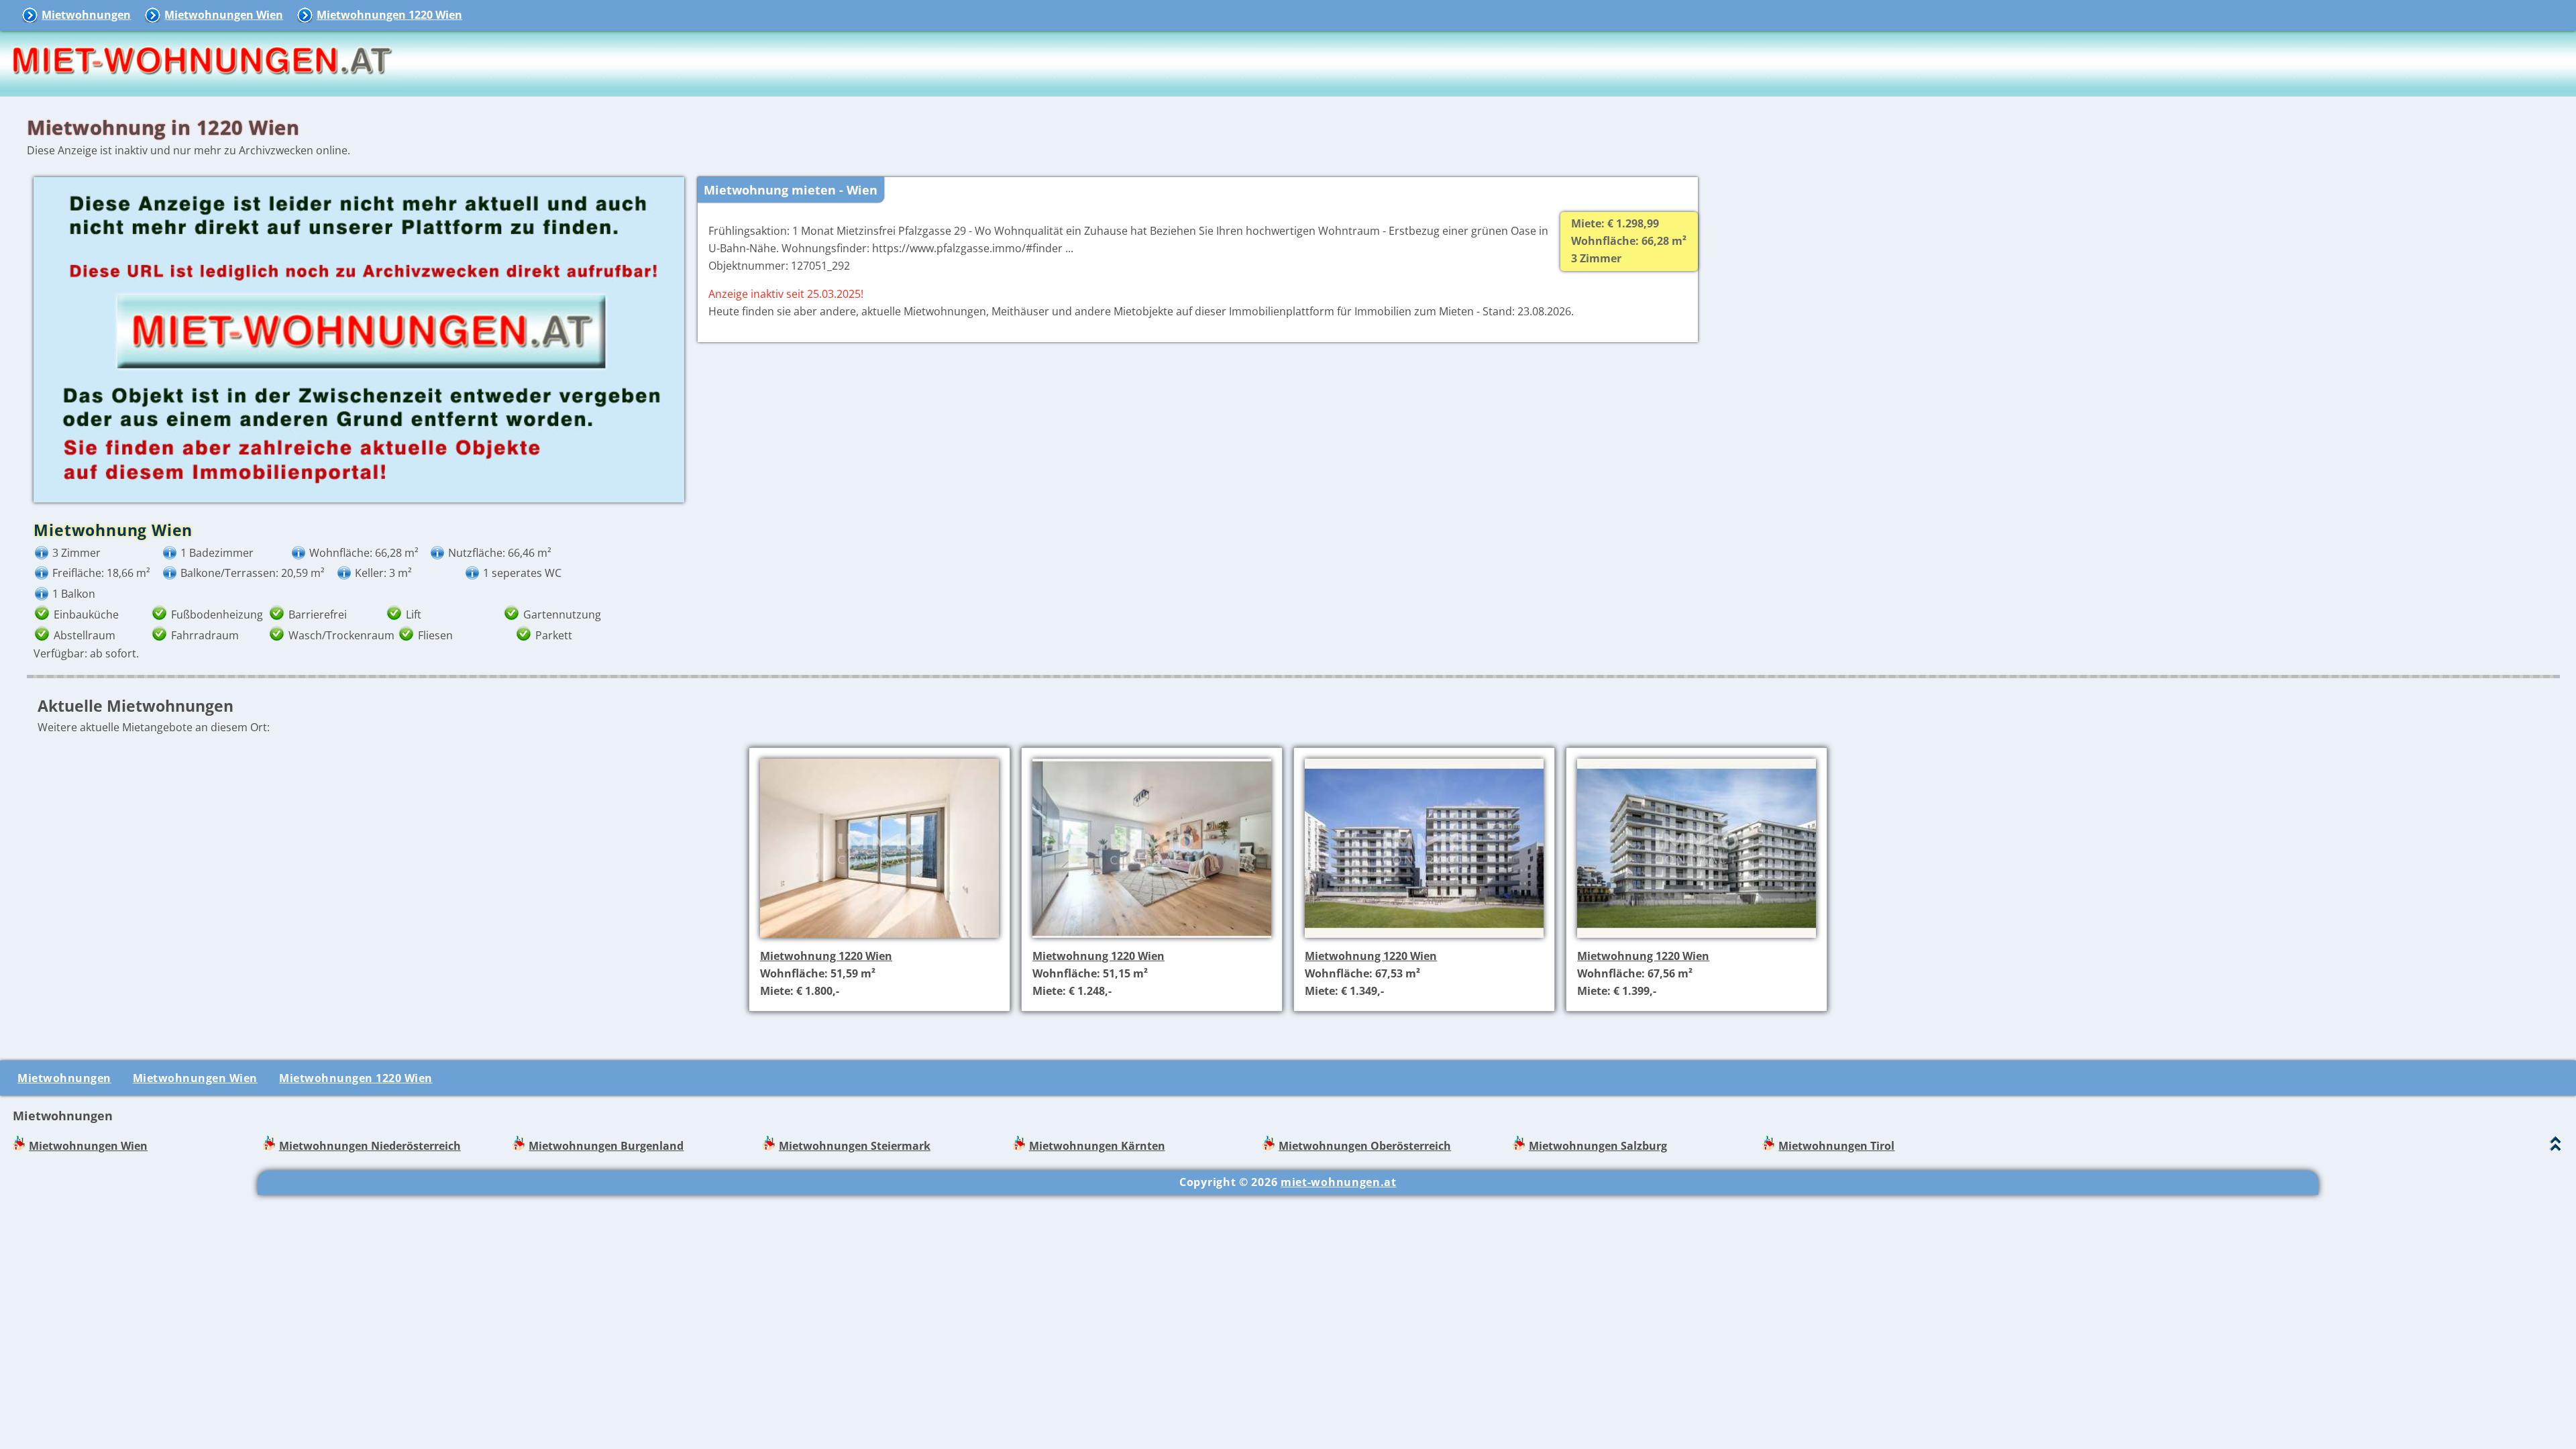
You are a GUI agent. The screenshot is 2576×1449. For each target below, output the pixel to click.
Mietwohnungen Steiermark (855, 1146)
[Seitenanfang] (2556, 1147)
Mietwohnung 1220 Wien (826, 956)
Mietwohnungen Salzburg (1598, 1146)
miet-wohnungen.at (1339, 1182)
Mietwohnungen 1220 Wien (389, 15)
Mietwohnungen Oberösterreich (1365, 1146)
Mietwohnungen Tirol (1836, 1146)
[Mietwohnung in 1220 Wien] (879, 939)
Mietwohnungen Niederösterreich (370, 1146)
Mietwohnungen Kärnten (1097, 1146)
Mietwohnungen (86, 15)
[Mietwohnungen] (201, 87)
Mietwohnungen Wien (224, 15)
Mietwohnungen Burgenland (606, 1146)
